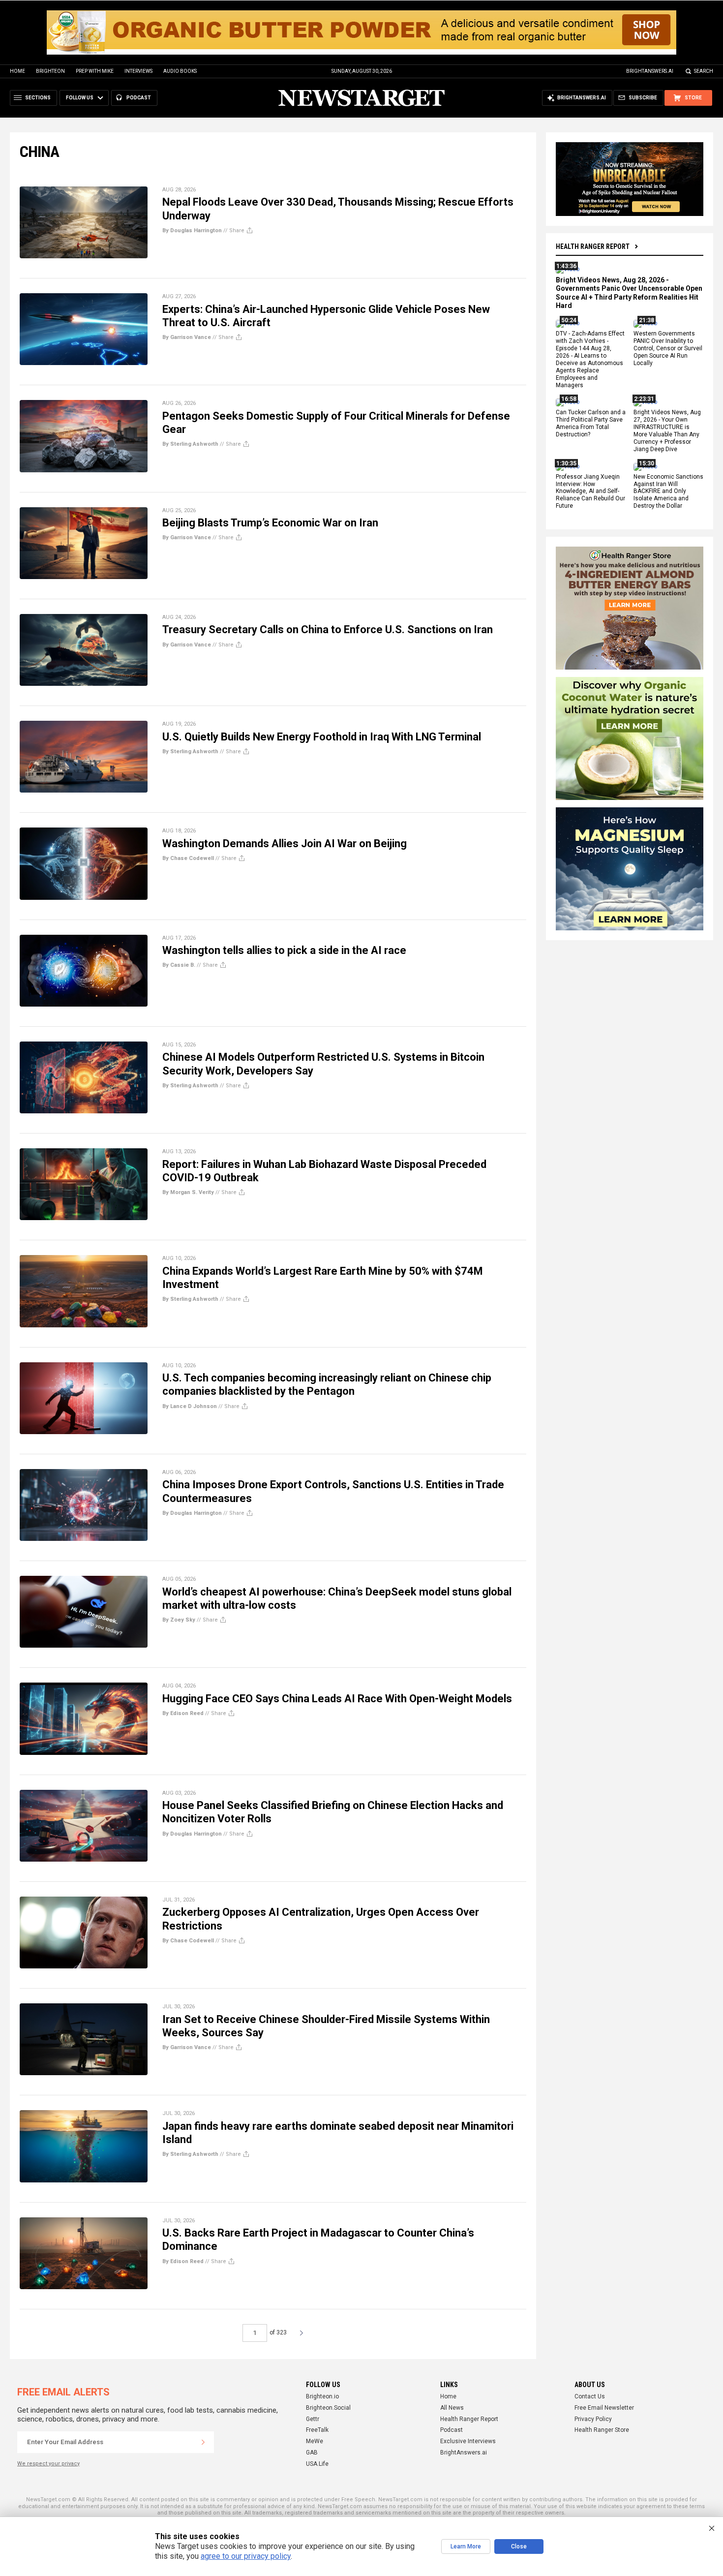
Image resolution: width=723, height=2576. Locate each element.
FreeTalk (317, 2430)
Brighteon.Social (328, 2408)
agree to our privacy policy (246, 2556)
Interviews (138, 71)
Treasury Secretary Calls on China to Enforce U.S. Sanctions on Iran (328, 629)
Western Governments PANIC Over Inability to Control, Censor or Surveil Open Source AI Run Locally (668, 349)
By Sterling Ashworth (190, 444)
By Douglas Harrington (192, 230)
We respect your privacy (48, 2464)
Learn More (466, 2546)
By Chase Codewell (188, 858)
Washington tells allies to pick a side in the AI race (284, 950)
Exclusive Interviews (468, 2441)
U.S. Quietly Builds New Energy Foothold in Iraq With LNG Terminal (322, 737)
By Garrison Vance (187, 337)
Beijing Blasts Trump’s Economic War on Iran (270, 523)
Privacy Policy (593, 2419)
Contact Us (590, 2396)
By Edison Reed (183, 1713)
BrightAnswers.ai (650, 71)
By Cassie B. (179, 965)
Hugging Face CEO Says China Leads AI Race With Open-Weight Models (337, 1699)
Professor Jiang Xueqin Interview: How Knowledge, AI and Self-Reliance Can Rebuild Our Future (590, 491)
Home (17, 71)
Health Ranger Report (593, 246)
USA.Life (317, 2464)
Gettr (313, 2419)
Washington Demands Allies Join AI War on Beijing (285, 843)
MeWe (315, 2441)
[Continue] (203, 2442)
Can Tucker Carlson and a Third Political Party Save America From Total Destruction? (591, 424)
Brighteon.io (322, 2396)
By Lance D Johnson (190, 1406)
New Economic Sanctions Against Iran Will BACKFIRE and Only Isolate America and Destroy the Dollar (668, 491)
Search (704, 71)
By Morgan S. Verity (188, 1192)
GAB (312, 2453)
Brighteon (50, 71)
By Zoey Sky (179, 1620)
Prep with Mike (95, 71)
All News (452, 2408)
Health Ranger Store (602, 2430)
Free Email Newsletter (604, 2408)
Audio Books (180, 71)
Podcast (452, 2430)
